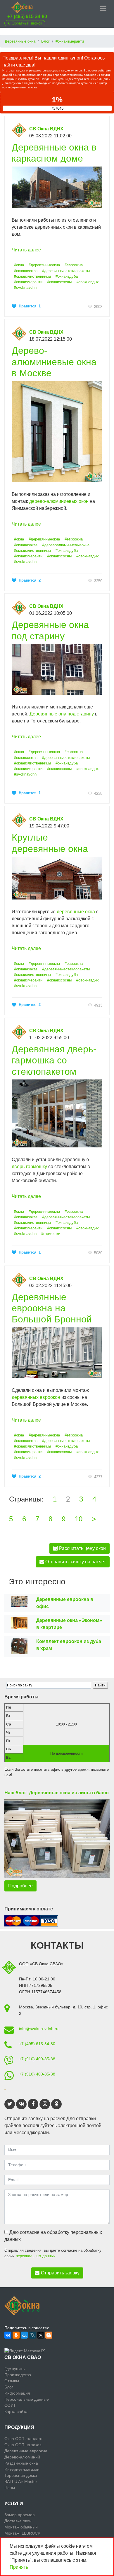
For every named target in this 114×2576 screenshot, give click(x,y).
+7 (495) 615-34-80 (27, 16)
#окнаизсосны (59, 282)
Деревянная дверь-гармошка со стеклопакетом (54, 1060)
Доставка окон (18, 2521)
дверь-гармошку (29, 1167)
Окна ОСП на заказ (23, 2445)
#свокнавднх (88, 282)
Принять (19, 2567)
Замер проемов (19, 2515)
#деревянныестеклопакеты (66, 271)
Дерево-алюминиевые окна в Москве (54, 362)
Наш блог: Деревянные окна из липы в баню (57, 1793)
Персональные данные (27, 2399)
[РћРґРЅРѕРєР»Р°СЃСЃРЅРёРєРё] (16, 2335)
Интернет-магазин (22, 2469)
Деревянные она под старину (62, 714)
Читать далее (26, 250)
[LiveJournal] (32, 2335)
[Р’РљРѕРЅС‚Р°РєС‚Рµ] (8, 2335)
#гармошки (51, 1234)
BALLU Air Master (21, 2481)
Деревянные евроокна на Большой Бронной (52, 1308)
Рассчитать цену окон (82, 1548)
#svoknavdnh (25, 287)
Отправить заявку (60, 2273)
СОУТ (10, 2405)
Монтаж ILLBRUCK (22, 2533)
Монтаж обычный (21, 2527)
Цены (10, 2488)
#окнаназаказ (26, 271)
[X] (41, 2335)
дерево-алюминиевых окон (59, 501)
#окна (19, 265)
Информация (17, 2393)
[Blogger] (49, 2335)
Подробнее (20, 1886)
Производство (18, 2375)
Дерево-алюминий (22, 2457)
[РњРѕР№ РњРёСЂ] (24, 2335)
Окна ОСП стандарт (24, 2439)
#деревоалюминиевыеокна (66, 545)
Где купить (14, 2369)
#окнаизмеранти (28, 282)
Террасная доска (21, 2475)
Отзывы (12, 2381)
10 (79, 1519)
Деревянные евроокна (26, 2451)
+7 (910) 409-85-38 (37, 2059)
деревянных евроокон (36, 1397)
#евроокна (74, 265)
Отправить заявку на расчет (75, 1562)
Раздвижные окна (21, 2463)
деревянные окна (76, 912)
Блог (9, 2387)
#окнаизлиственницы (32, 276)
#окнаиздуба (67, 276)
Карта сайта (16, 2411)
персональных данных (36, 2256)
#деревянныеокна (44, 265)
